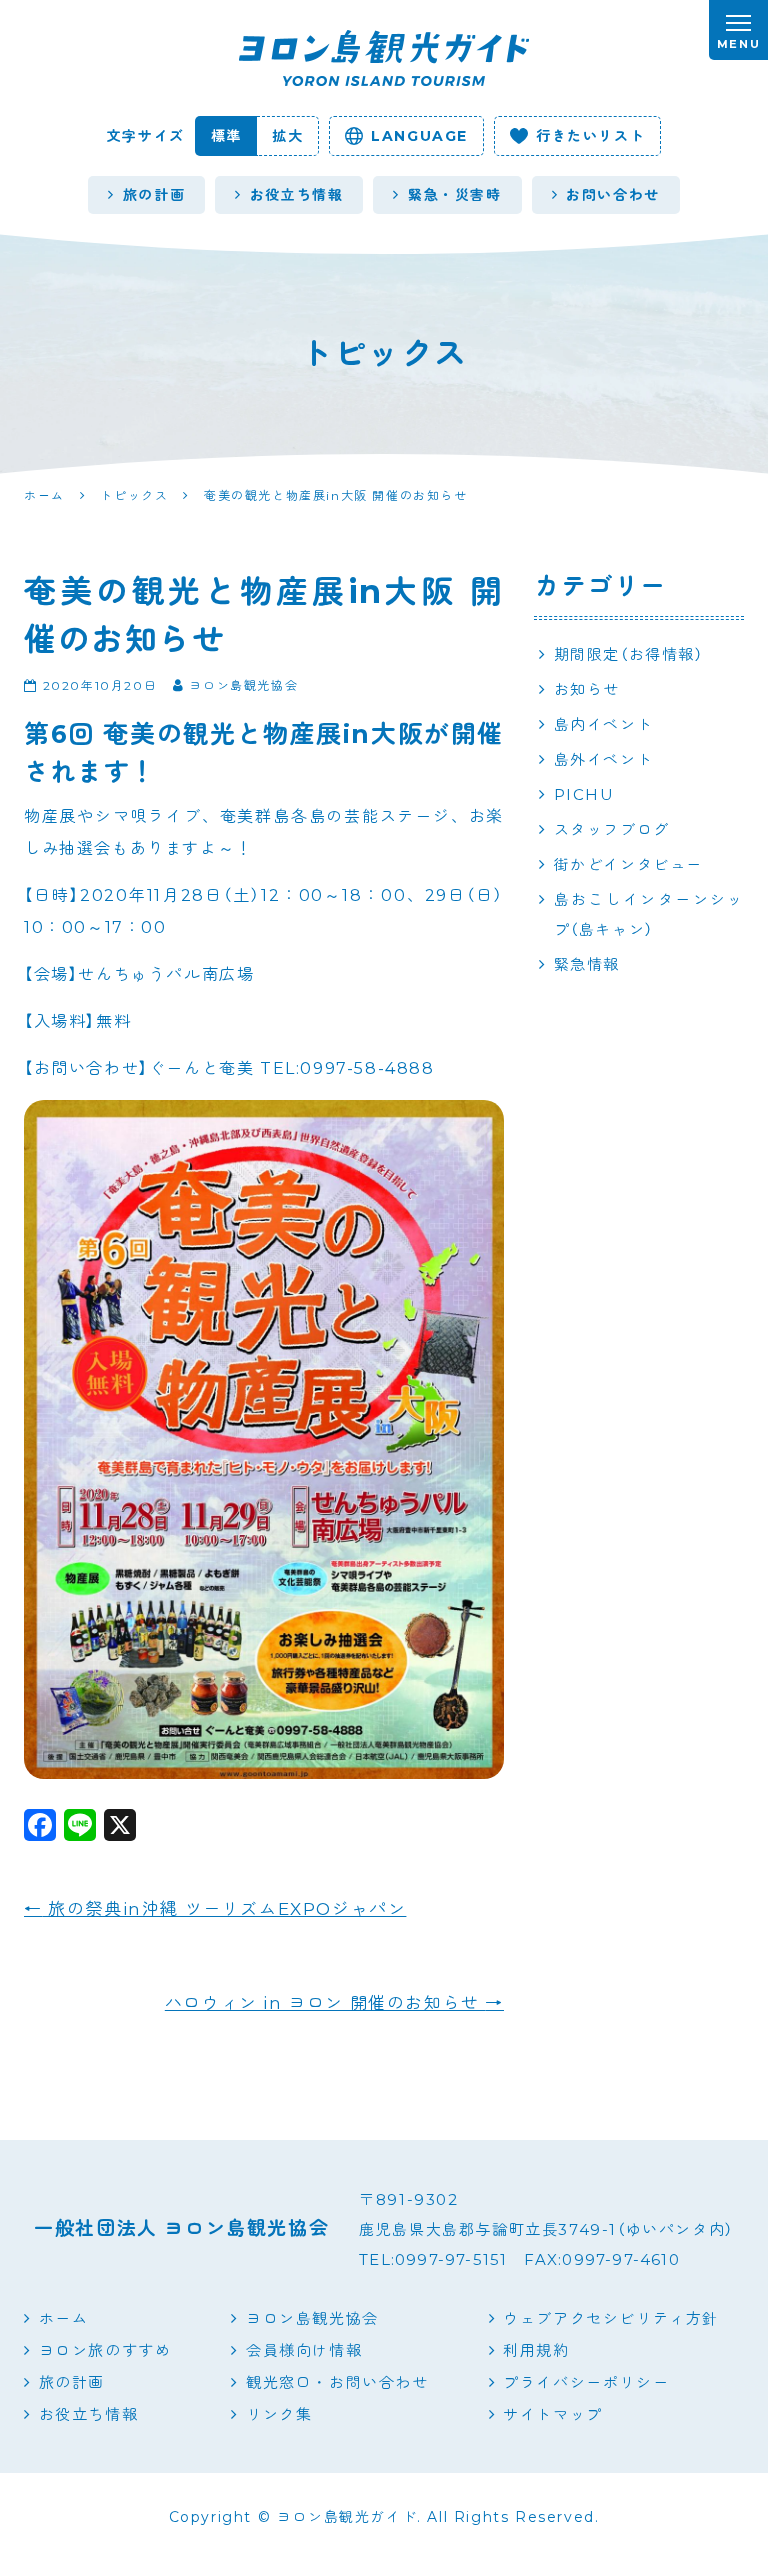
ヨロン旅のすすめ (105, 2350)
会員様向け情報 (304, 2350)
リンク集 (279, 2414)
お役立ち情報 (297, 195)
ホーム (64, 2318)
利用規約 (536, 2350)
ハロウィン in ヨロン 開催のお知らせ (334, 2003)
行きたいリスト (590, 136)
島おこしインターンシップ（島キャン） (649, 914)
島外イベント (604, 759)
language (419, 136)
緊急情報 (587, 964)
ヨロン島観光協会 (312, 2318)
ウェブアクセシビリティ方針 (611, 2318)
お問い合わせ (613, 195)
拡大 (287, 136)
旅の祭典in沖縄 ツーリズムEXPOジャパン (215, 1909)
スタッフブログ (612, 829)
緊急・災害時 (455, 195)
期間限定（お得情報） (629, 654)
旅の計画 (154, 195)
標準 (226, 136)
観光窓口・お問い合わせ (337, 2382)
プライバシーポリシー (586, 2382)
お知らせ (587, 689)
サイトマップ (553, 2414)
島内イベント (604, 724)
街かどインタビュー (628, 864)
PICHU (584, 794)
